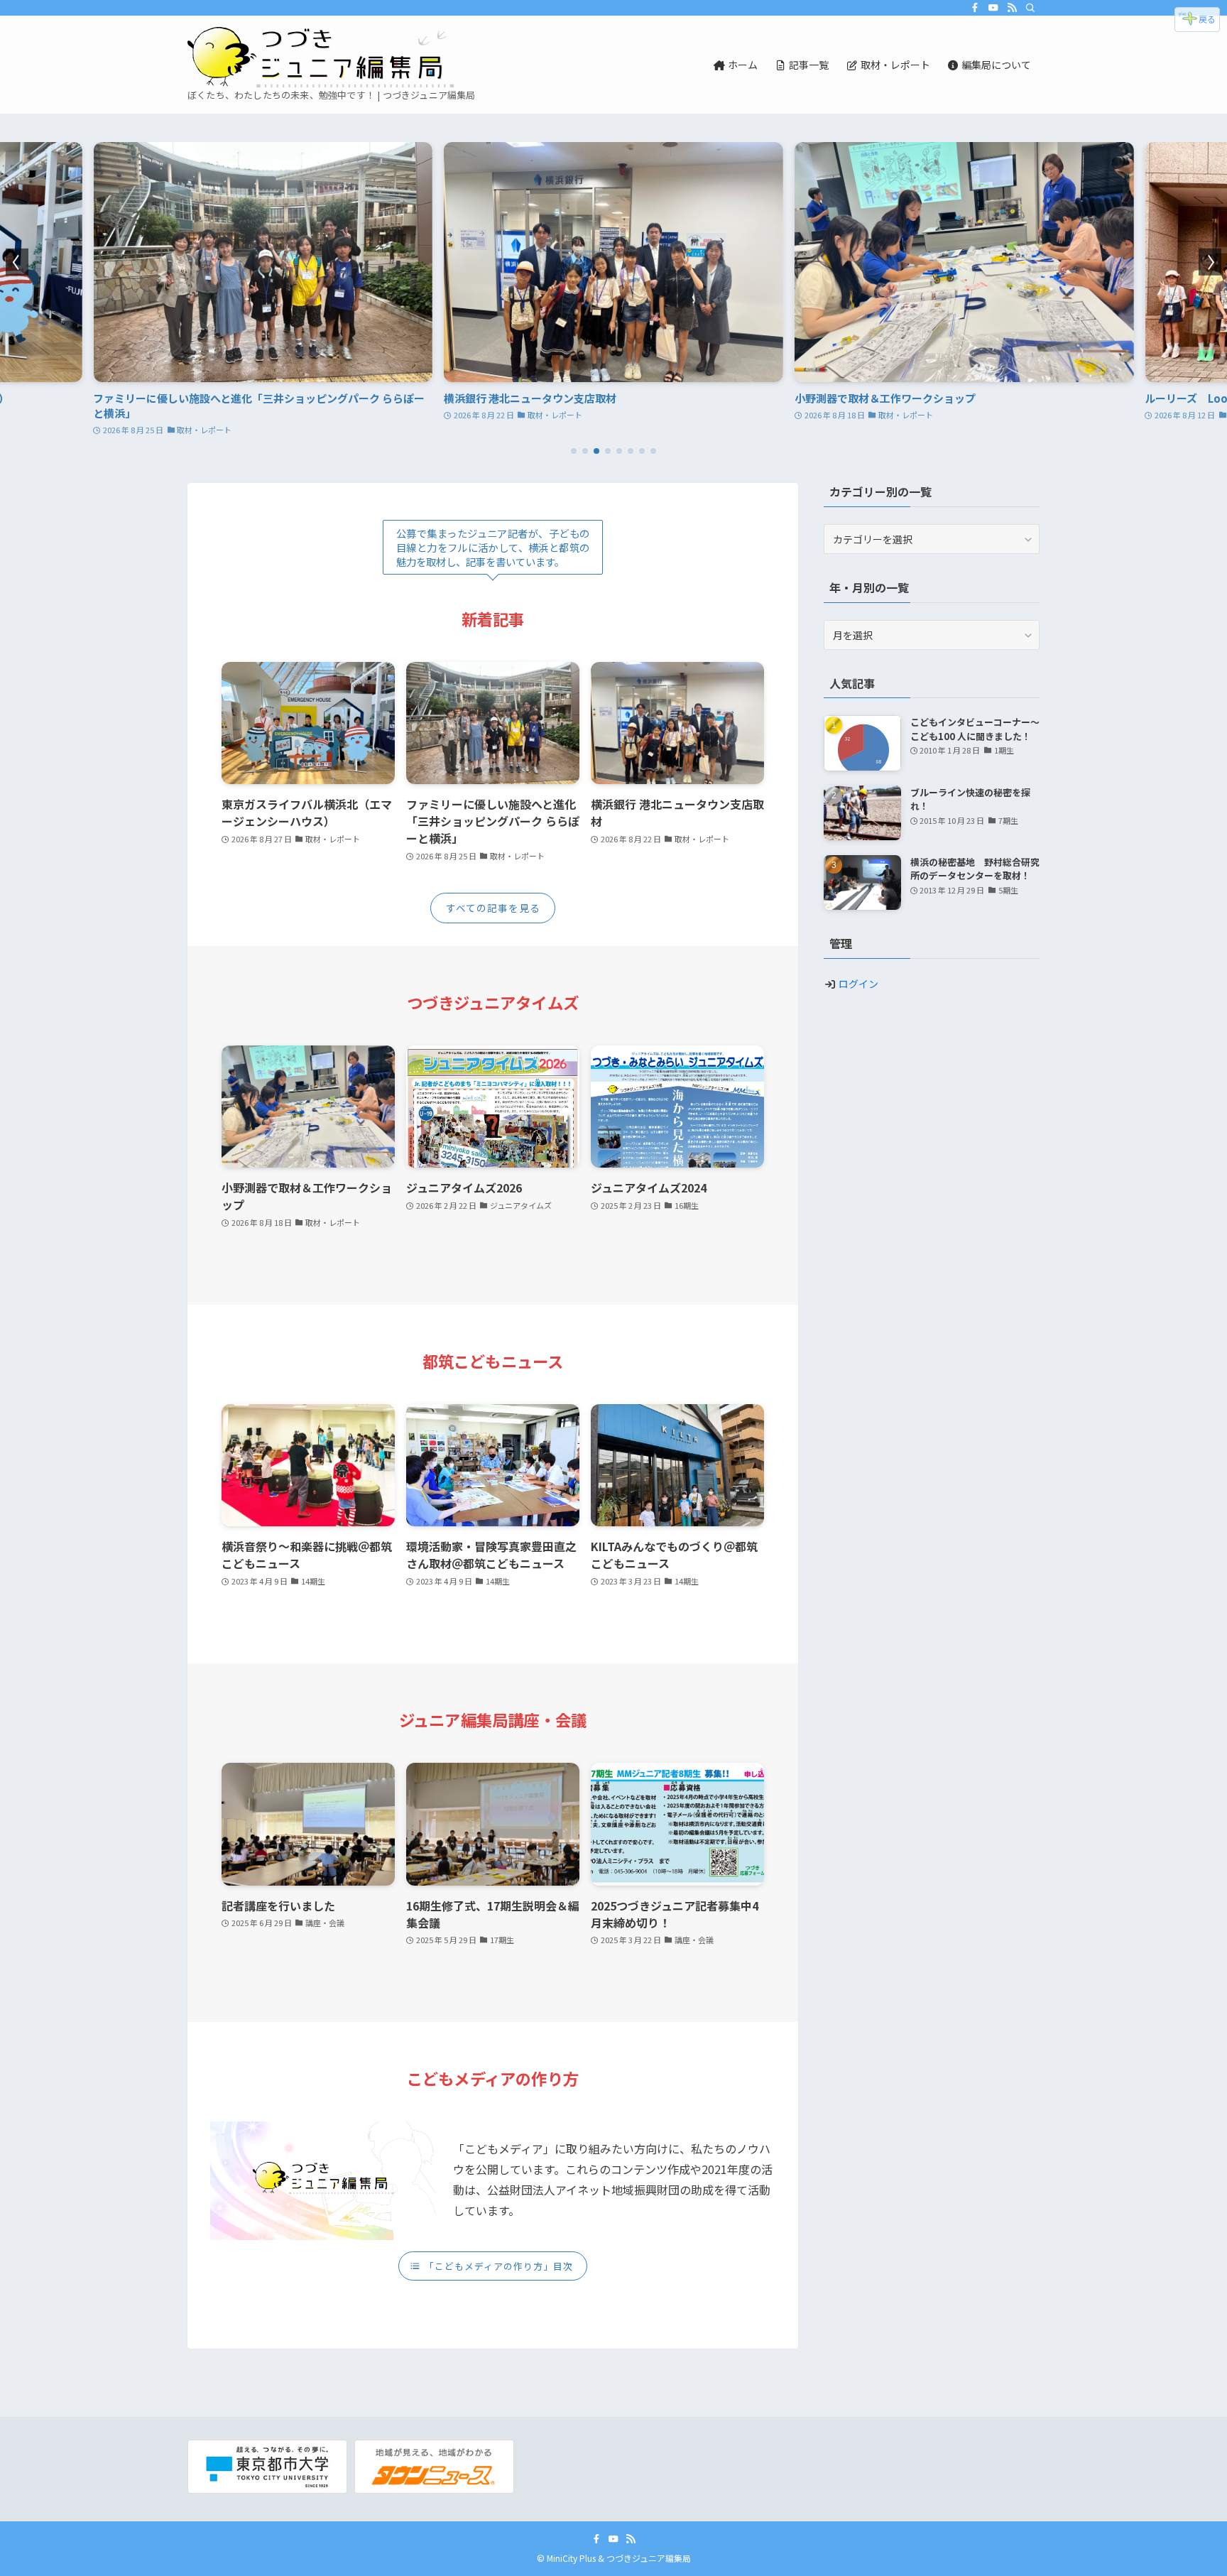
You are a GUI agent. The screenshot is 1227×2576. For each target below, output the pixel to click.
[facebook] (975, 8)
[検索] (1030, 8)
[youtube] (993, 8)
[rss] (1012, 8)
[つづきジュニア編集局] (321, 57)
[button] (574, 451)
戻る (1207, 19)
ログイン (858, 984)
